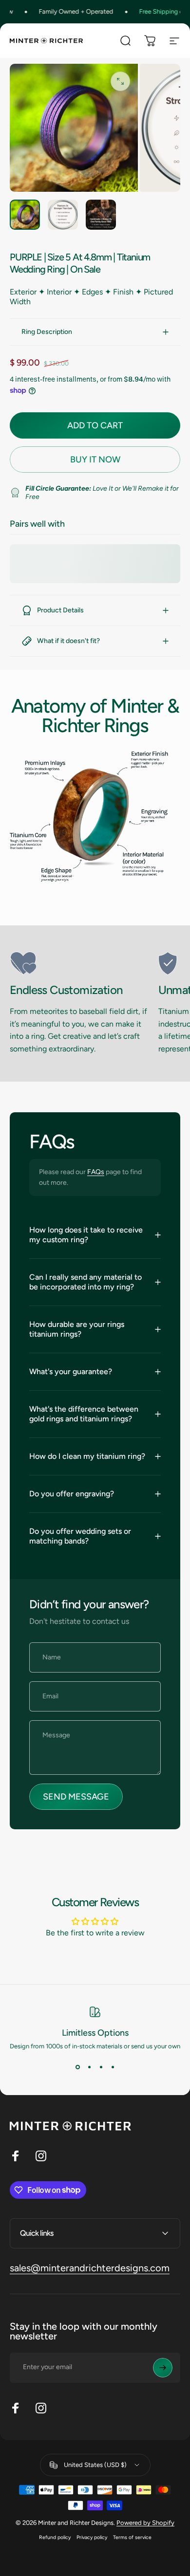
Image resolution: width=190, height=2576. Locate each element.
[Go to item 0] (25, 215)
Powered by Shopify (145, 2523)
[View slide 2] (89, 2067)
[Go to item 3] (101, 215)
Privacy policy (92, 2537)
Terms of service (132, 2537)
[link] (80, 963)
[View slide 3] (101, 2067)
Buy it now (95, 460)
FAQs (96, 1172)
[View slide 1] (77, 2067)
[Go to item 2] (63, 215)
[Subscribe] (163, 2368)
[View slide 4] (113, 2067)
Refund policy (55, 2537)
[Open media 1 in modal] (120, 81)
